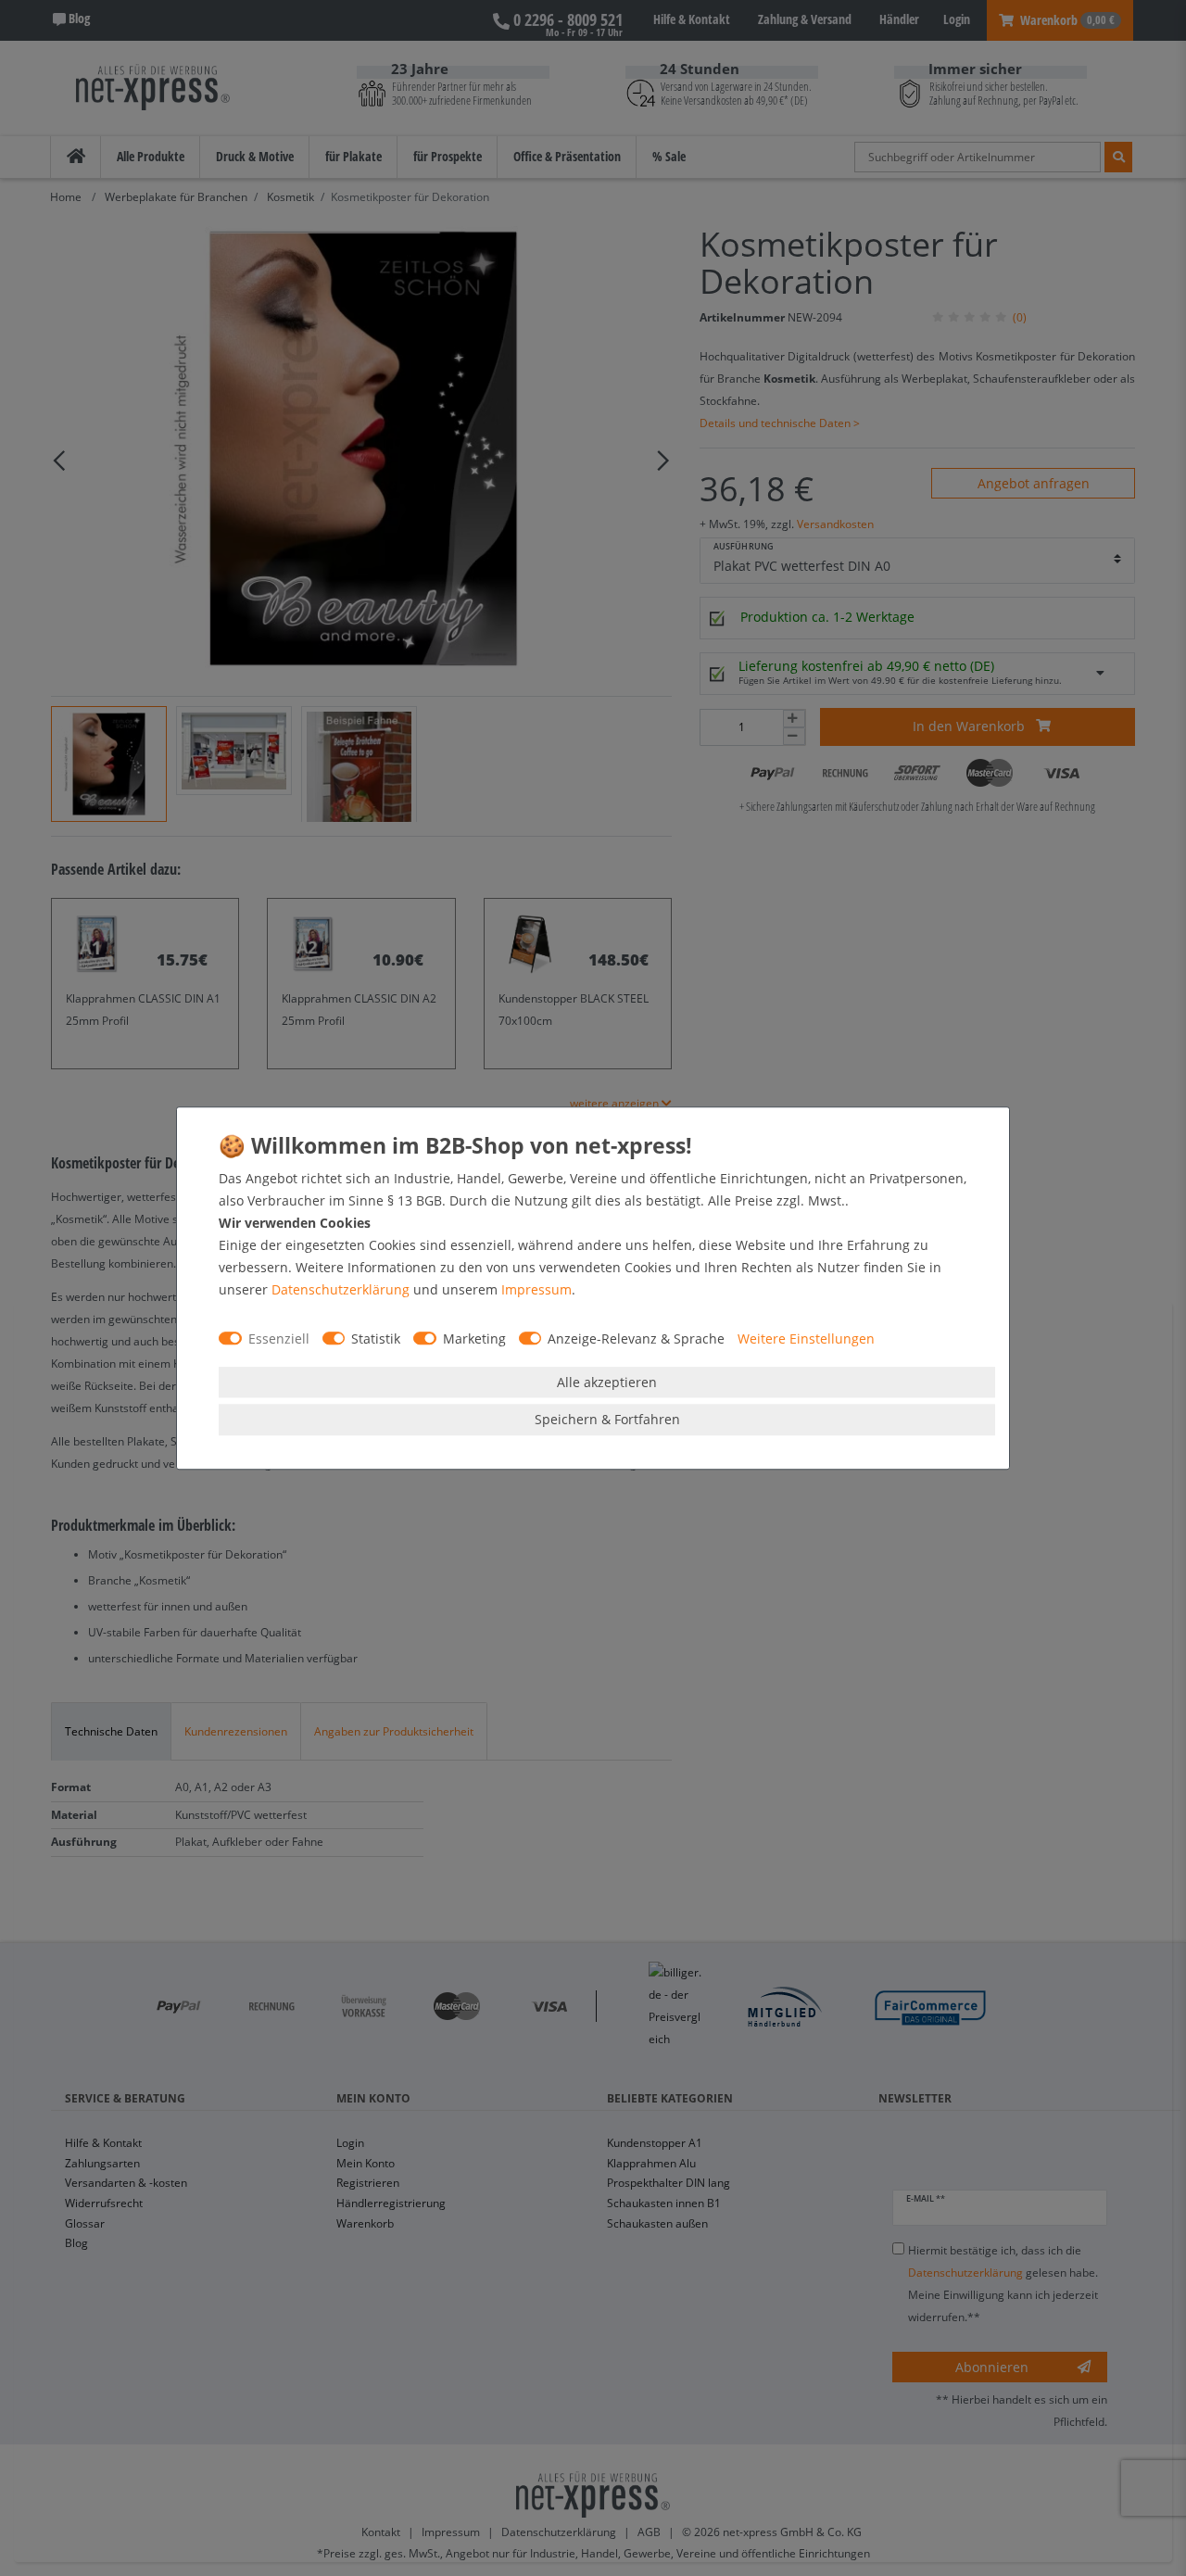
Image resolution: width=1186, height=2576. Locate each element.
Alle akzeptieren (607, 1382)
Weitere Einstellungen (806, 1339)
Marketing (474, 1339)
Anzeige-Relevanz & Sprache (636, 1339)
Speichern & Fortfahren (607, 1419)
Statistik (376, 1339)
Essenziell (279, 1339)
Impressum (536, 1289)
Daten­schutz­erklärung (341, 1289)
